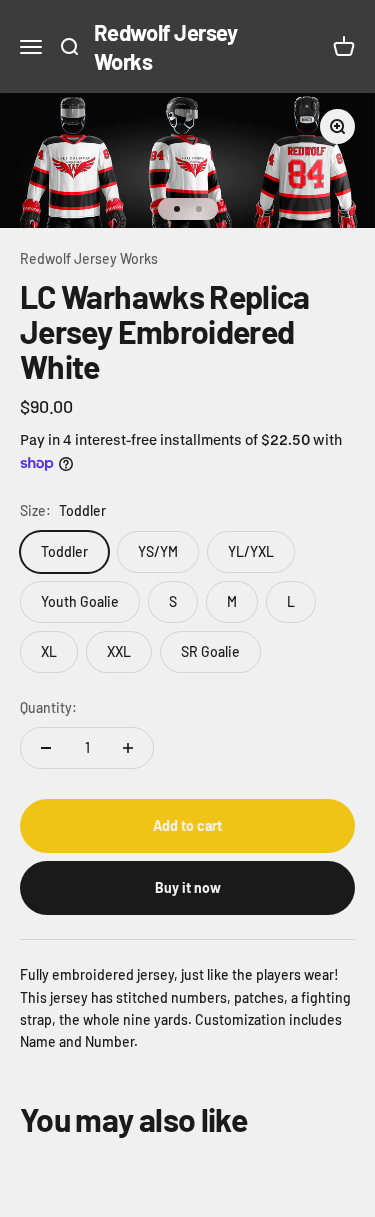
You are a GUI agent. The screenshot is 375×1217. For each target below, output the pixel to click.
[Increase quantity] (128, 748)
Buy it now (188, 887)
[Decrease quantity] (46, 748)
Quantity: (48, 707)
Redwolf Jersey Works (89, 258)
